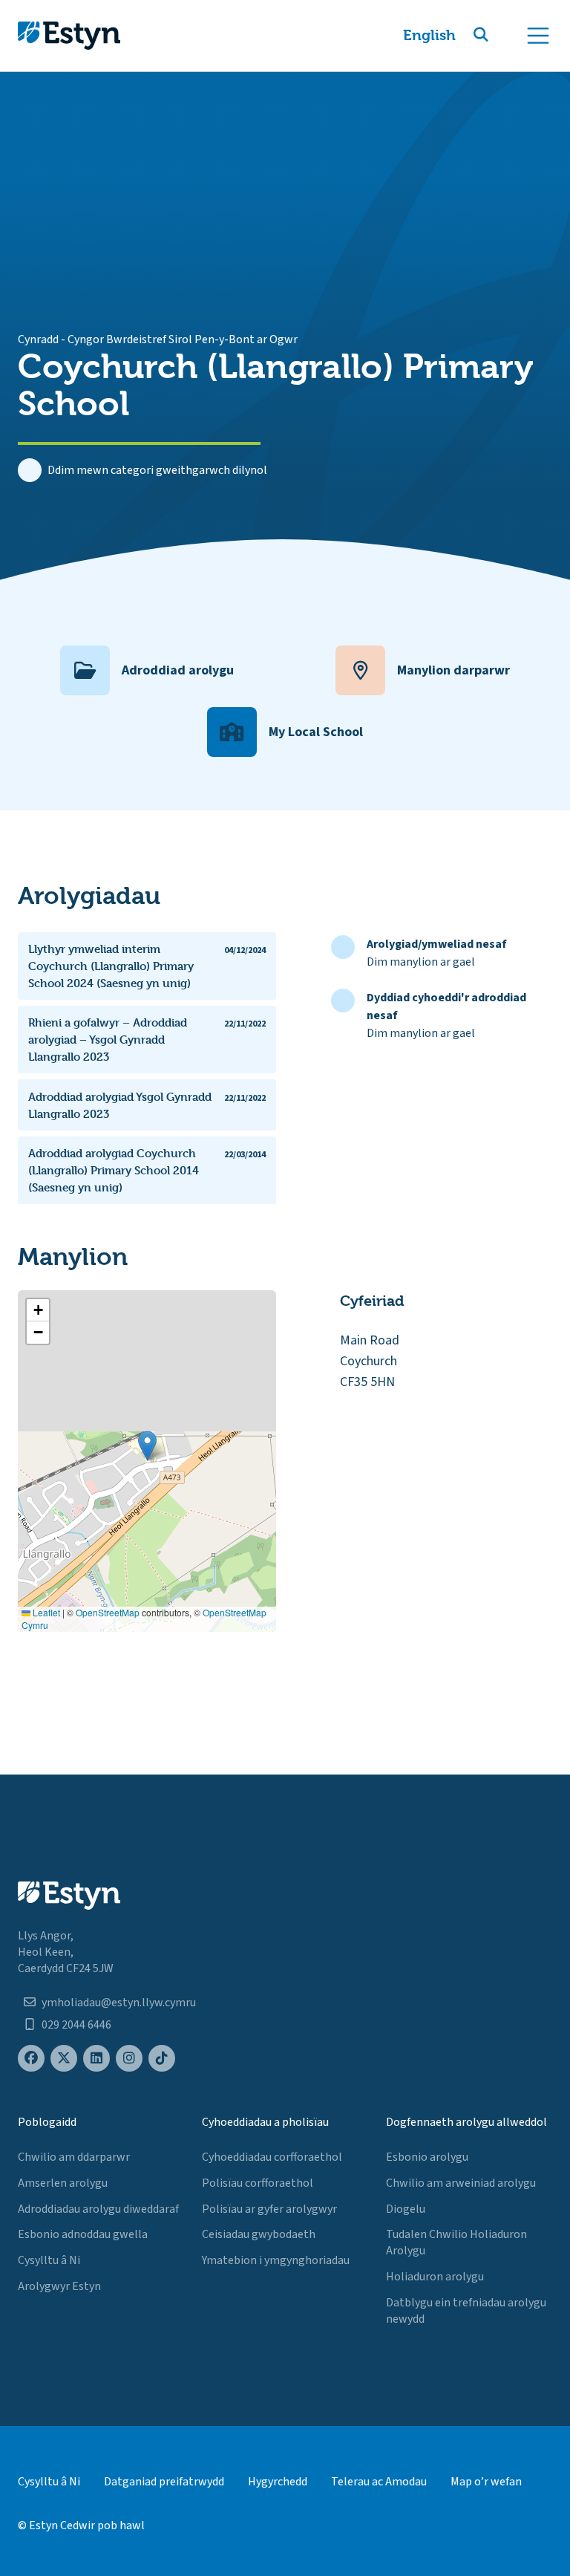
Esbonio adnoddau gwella (83, 2234)
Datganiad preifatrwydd (164, 2482)
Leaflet (45, 1612)
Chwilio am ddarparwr (74, 2157)
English (429, 35)
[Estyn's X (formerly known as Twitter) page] (64, 2059)
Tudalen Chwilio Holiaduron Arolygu (456, 2242)
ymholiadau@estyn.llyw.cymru (119, 2003)
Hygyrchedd (278, 2482)
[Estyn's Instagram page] (129, 2059)
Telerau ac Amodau (379, 2482)
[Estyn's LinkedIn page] (96, 2059)
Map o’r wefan (486, 2482)
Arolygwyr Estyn (59, 2286)
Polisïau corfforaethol (258, 2183)
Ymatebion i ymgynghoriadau (276, 2260)
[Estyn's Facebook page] (31, 2059)
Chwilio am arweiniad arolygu (461, 2183)
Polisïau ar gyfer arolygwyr (269, 2209)
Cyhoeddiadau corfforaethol (272, 2157)
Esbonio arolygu (427, 2157)
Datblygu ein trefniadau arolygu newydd (466, 2311)
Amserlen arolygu (63, 2183)
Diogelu (406, 2209)
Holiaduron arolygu (435, 2277)
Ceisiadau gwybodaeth (259, 2234)
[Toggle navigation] (538, 36)
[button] (499, 36)
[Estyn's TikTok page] (162, 2059)
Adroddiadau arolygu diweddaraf (98, 2209)
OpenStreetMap (108, 1612)
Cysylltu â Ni (49, 2260)
